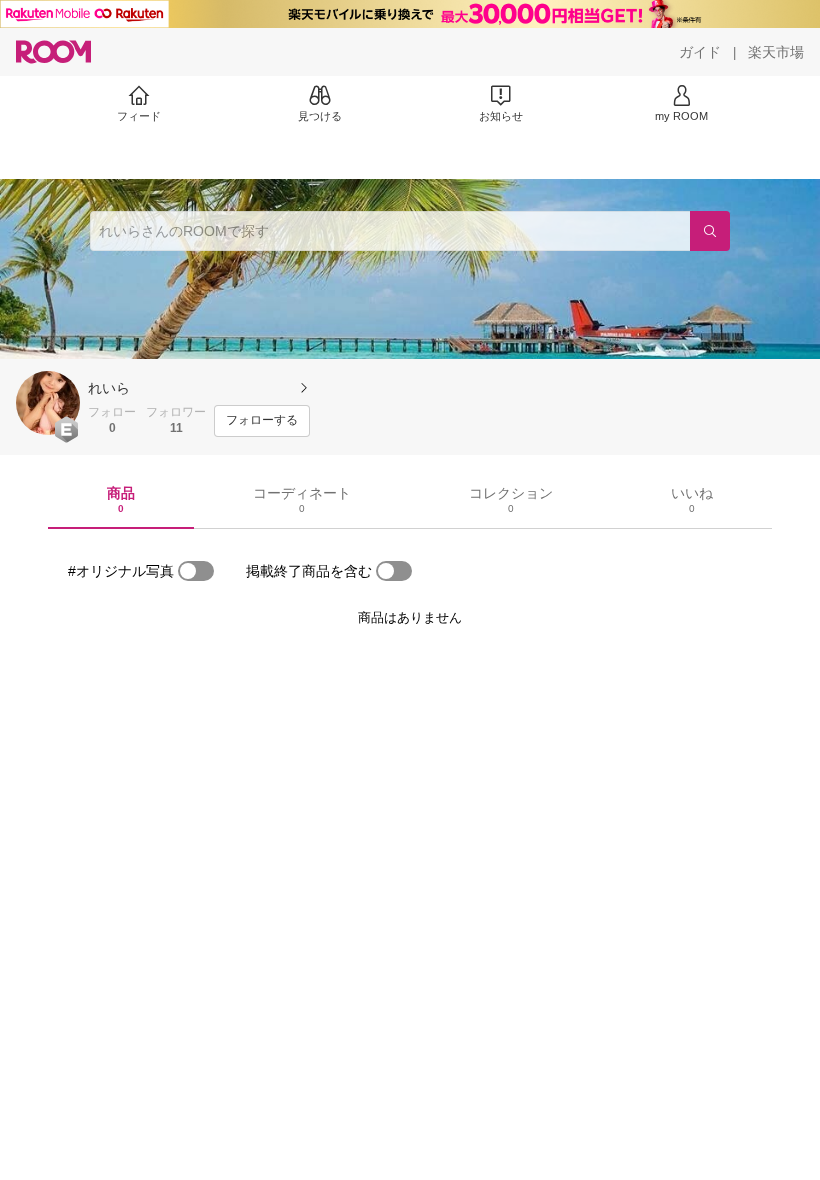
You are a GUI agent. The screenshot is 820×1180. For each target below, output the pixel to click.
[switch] (196, 571)
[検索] (710, 231)
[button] (48, 403)
